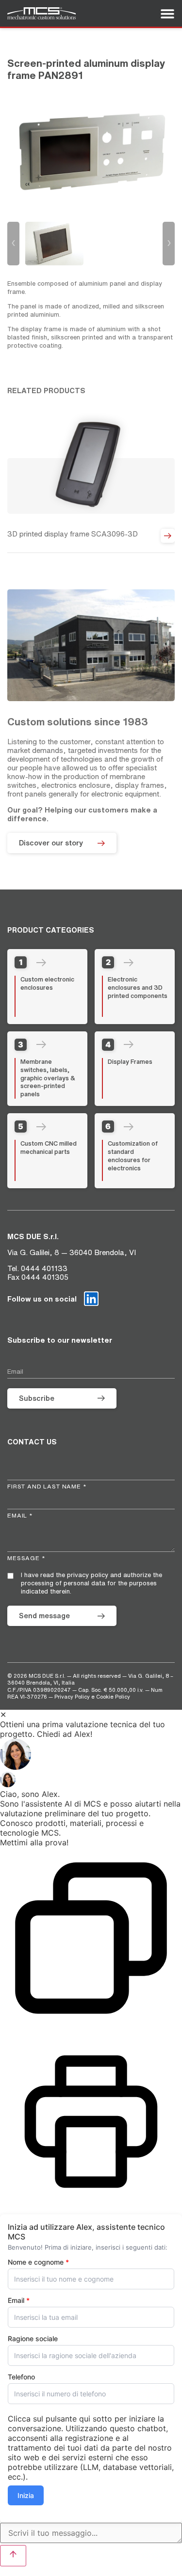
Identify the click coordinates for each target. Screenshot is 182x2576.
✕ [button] (3, 1715)
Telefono (21, 2377)
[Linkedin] (91, 1299)
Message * (26, 1558)
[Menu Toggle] (167, 14)
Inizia (26, 2495)
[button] (91, 1755)
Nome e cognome (38, 2262)
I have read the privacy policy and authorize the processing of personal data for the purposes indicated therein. (91, 1583)
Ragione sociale (33, 2339)
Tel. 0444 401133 (37, 1268)
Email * (20, 1515)
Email (19, 2300)
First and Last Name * (47, 1486)
